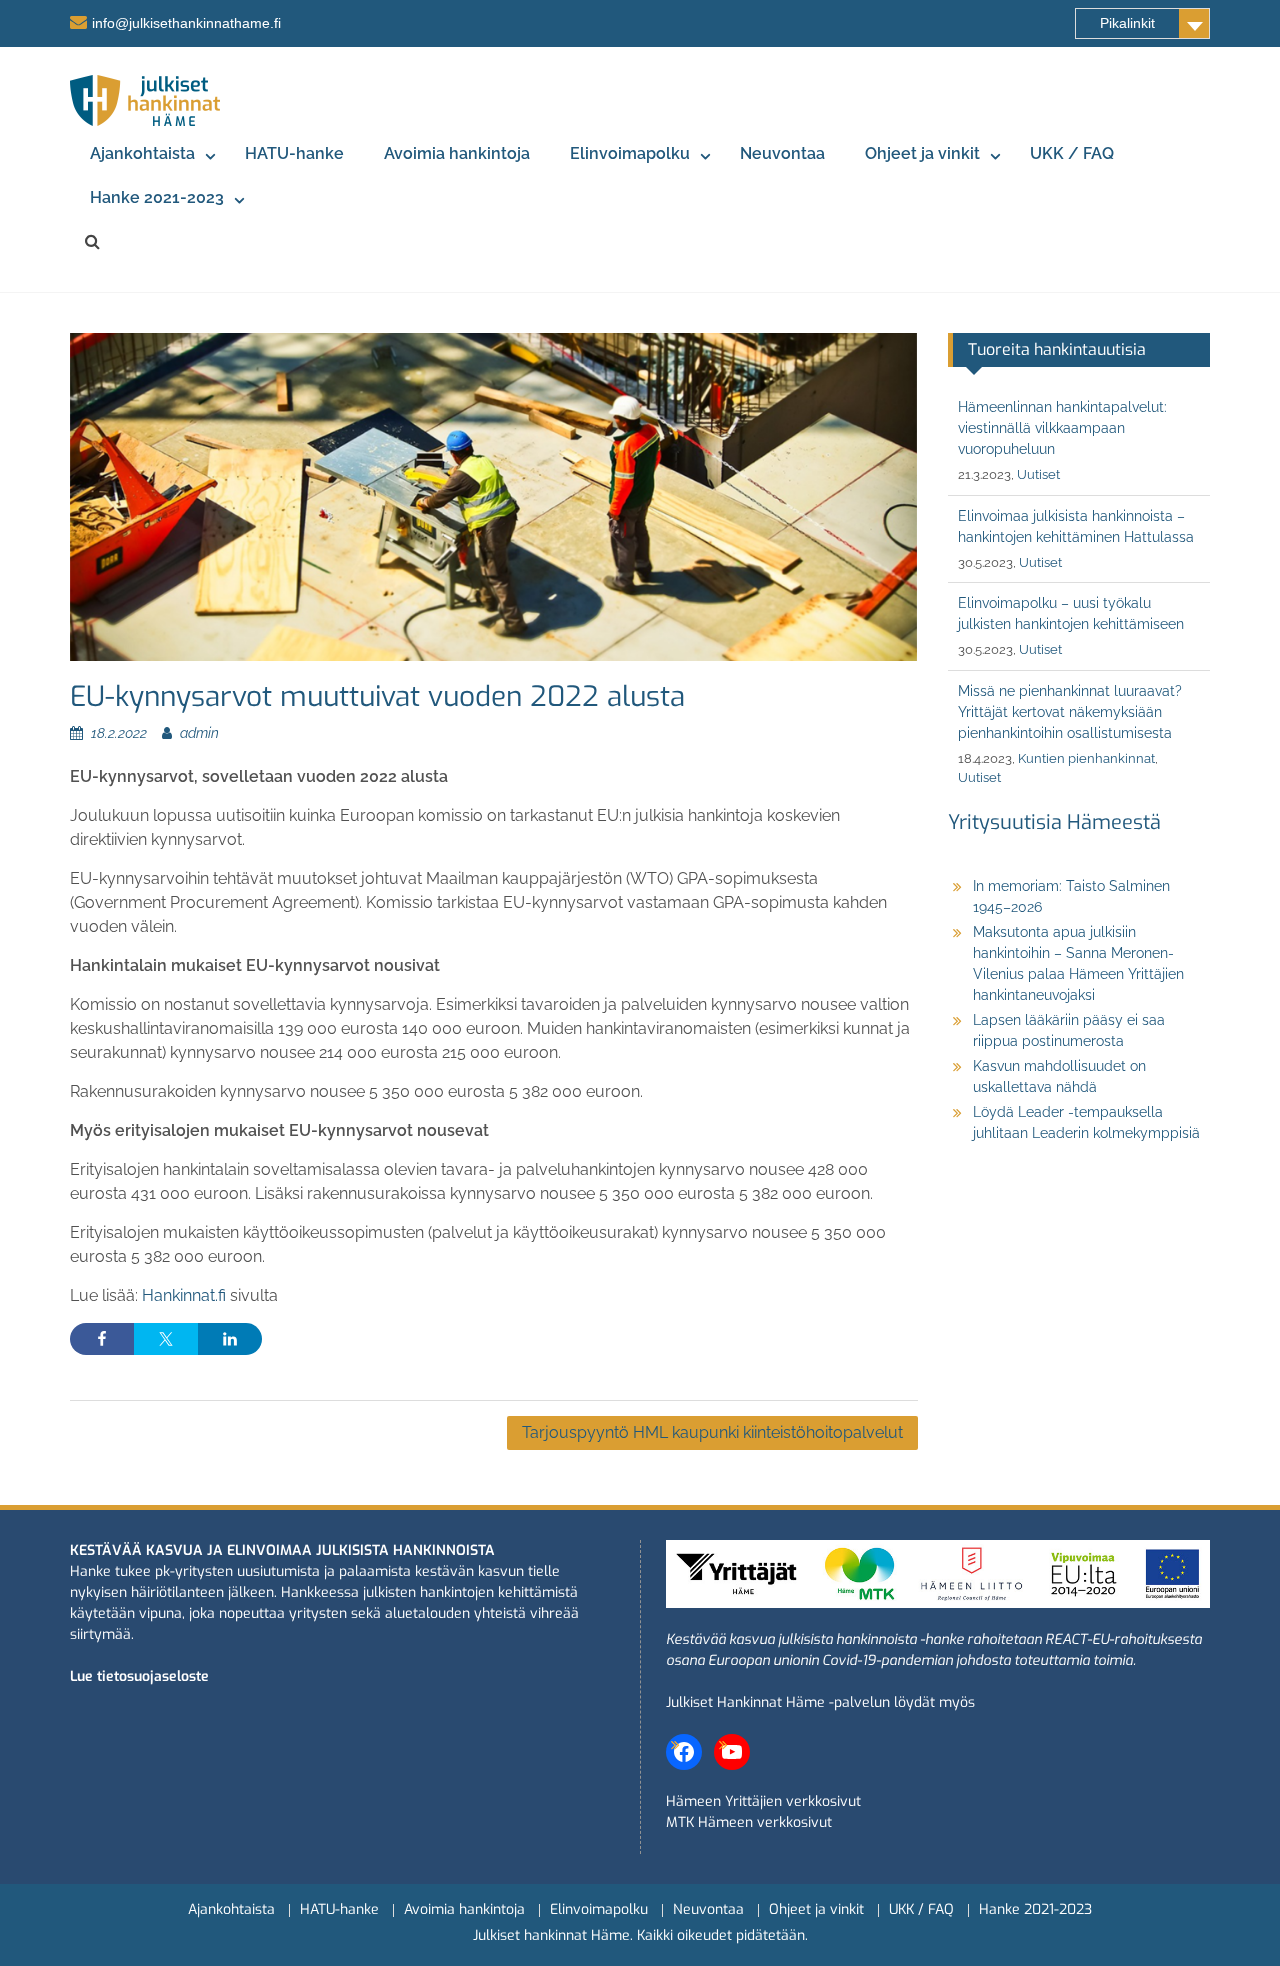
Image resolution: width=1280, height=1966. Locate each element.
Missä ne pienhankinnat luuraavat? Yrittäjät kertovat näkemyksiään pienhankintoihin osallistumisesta (1070, 712)
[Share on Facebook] (102, 1339)
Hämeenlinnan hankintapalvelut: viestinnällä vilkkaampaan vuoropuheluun (1062, 428)
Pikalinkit (1127, 23)
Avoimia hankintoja (457, 153)
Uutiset (1038, 474)
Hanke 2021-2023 (157, 197)
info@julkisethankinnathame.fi (186, 23)
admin (199, 733)
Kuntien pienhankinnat (1086, 758)
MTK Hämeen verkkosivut (749, 1822)
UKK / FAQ (1072, 153)
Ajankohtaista (142, 153)
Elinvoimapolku (630, 153)
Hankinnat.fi (184, 1295)
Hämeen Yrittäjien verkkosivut (763, 1801)
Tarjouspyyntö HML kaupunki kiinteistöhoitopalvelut (712, 1432)
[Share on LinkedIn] (230, 1339)
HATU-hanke (294, 153)
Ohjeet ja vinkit (922, 153)
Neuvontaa (782, 153)
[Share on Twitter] (166, 1339)
